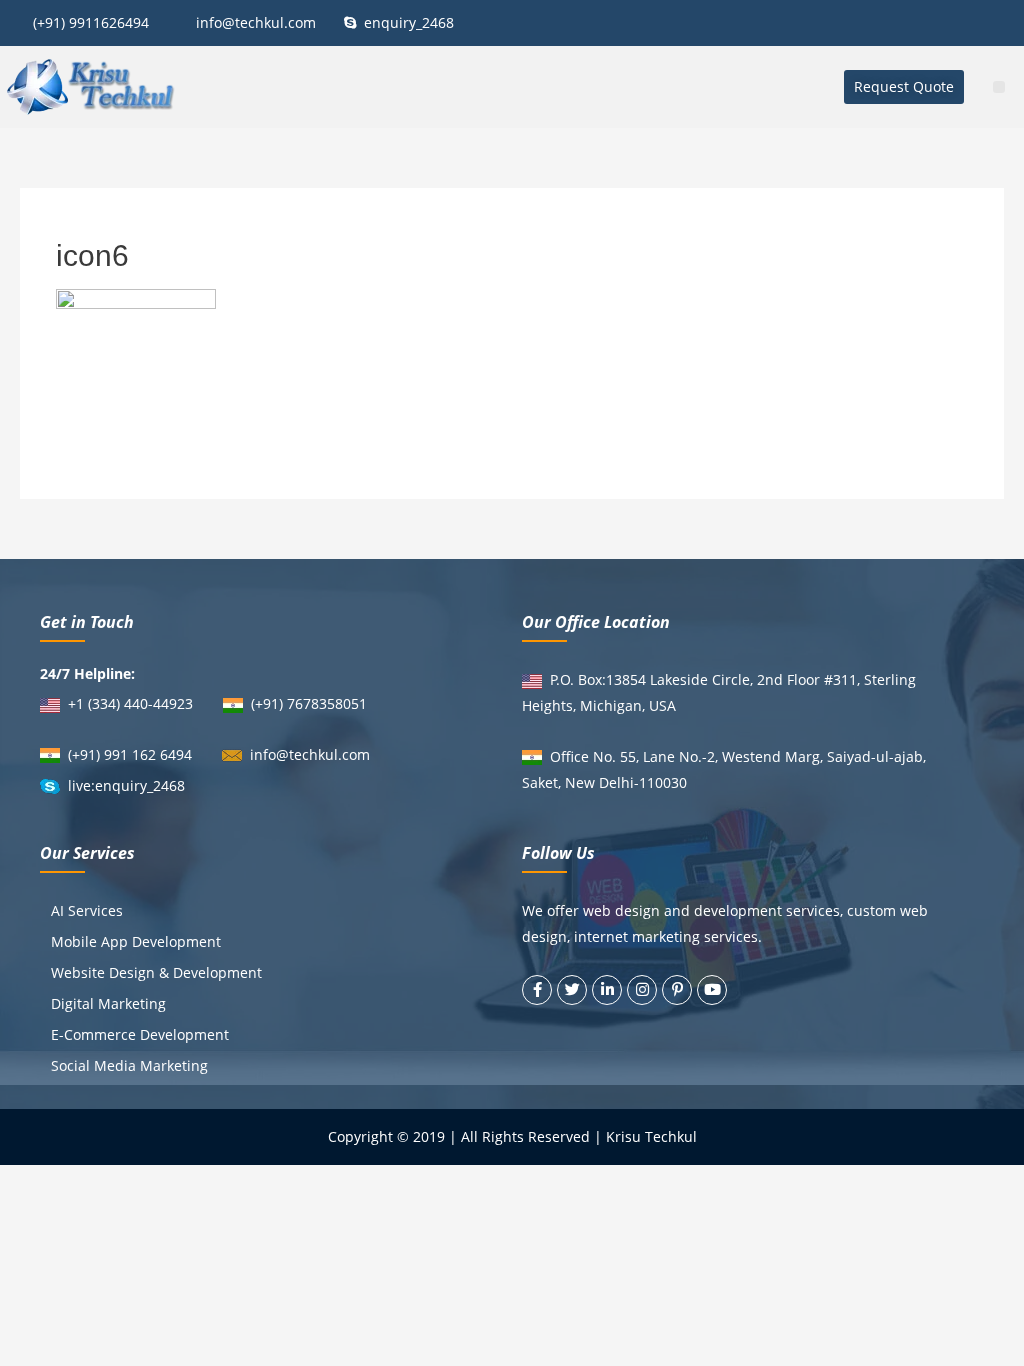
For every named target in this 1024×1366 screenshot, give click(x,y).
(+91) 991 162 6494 (130, 754)
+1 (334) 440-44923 (130, 703)
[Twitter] (572, 990)
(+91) (269, 703)
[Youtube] (712, 990)
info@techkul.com (310, 754)
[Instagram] (642, 990)
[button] (904, 87)
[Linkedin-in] (607, 990)
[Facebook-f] (537, 990)
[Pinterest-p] (677, 990)
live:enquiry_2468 (126, 785)
